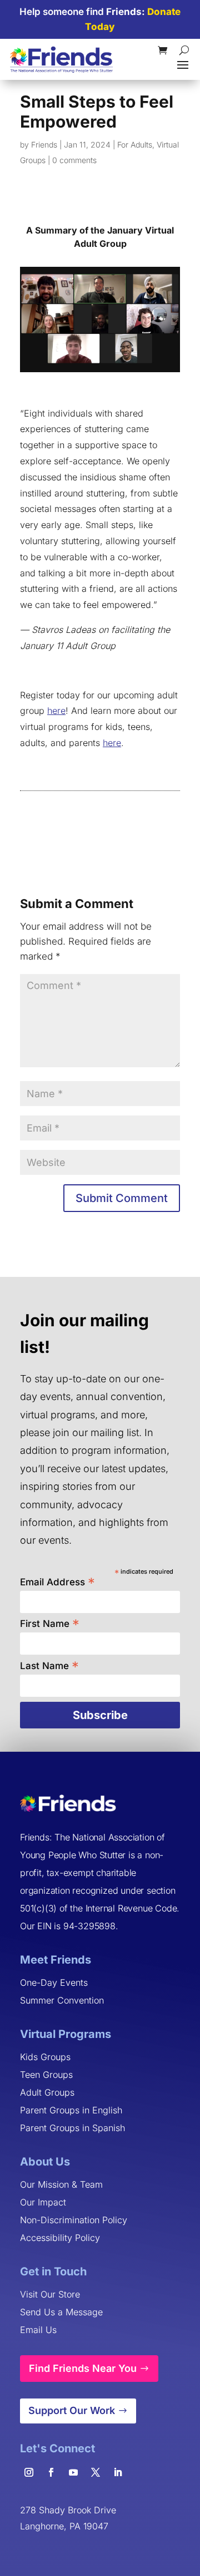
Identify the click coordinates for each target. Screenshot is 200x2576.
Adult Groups (47, 2092)
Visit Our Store (50, 2294)
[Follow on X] (96, 2472)
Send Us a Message (61, 2312)
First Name (50, 1623)
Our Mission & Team (61, 2184)
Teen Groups (46, 2075)
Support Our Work (72, 2410)
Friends (44, 144)
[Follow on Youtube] (73, 2472)
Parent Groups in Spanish (72, 2128)
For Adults (135, 144)
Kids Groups (45, 2057)
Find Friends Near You (83, 2368)
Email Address (57, 1581)
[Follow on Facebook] (51, 2472)
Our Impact (43, 2202)
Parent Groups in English (71, 2110)
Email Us (38, 2330)
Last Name (49, 1665)
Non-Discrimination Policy (74, 2220)
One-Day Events (54, 1982)
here (56, 711)
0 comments (74, 160)
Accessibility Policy (60, 2238)
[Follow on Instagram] (29, 2472)
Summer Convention (62, 2000)
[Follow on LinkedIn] (118, 2472)
